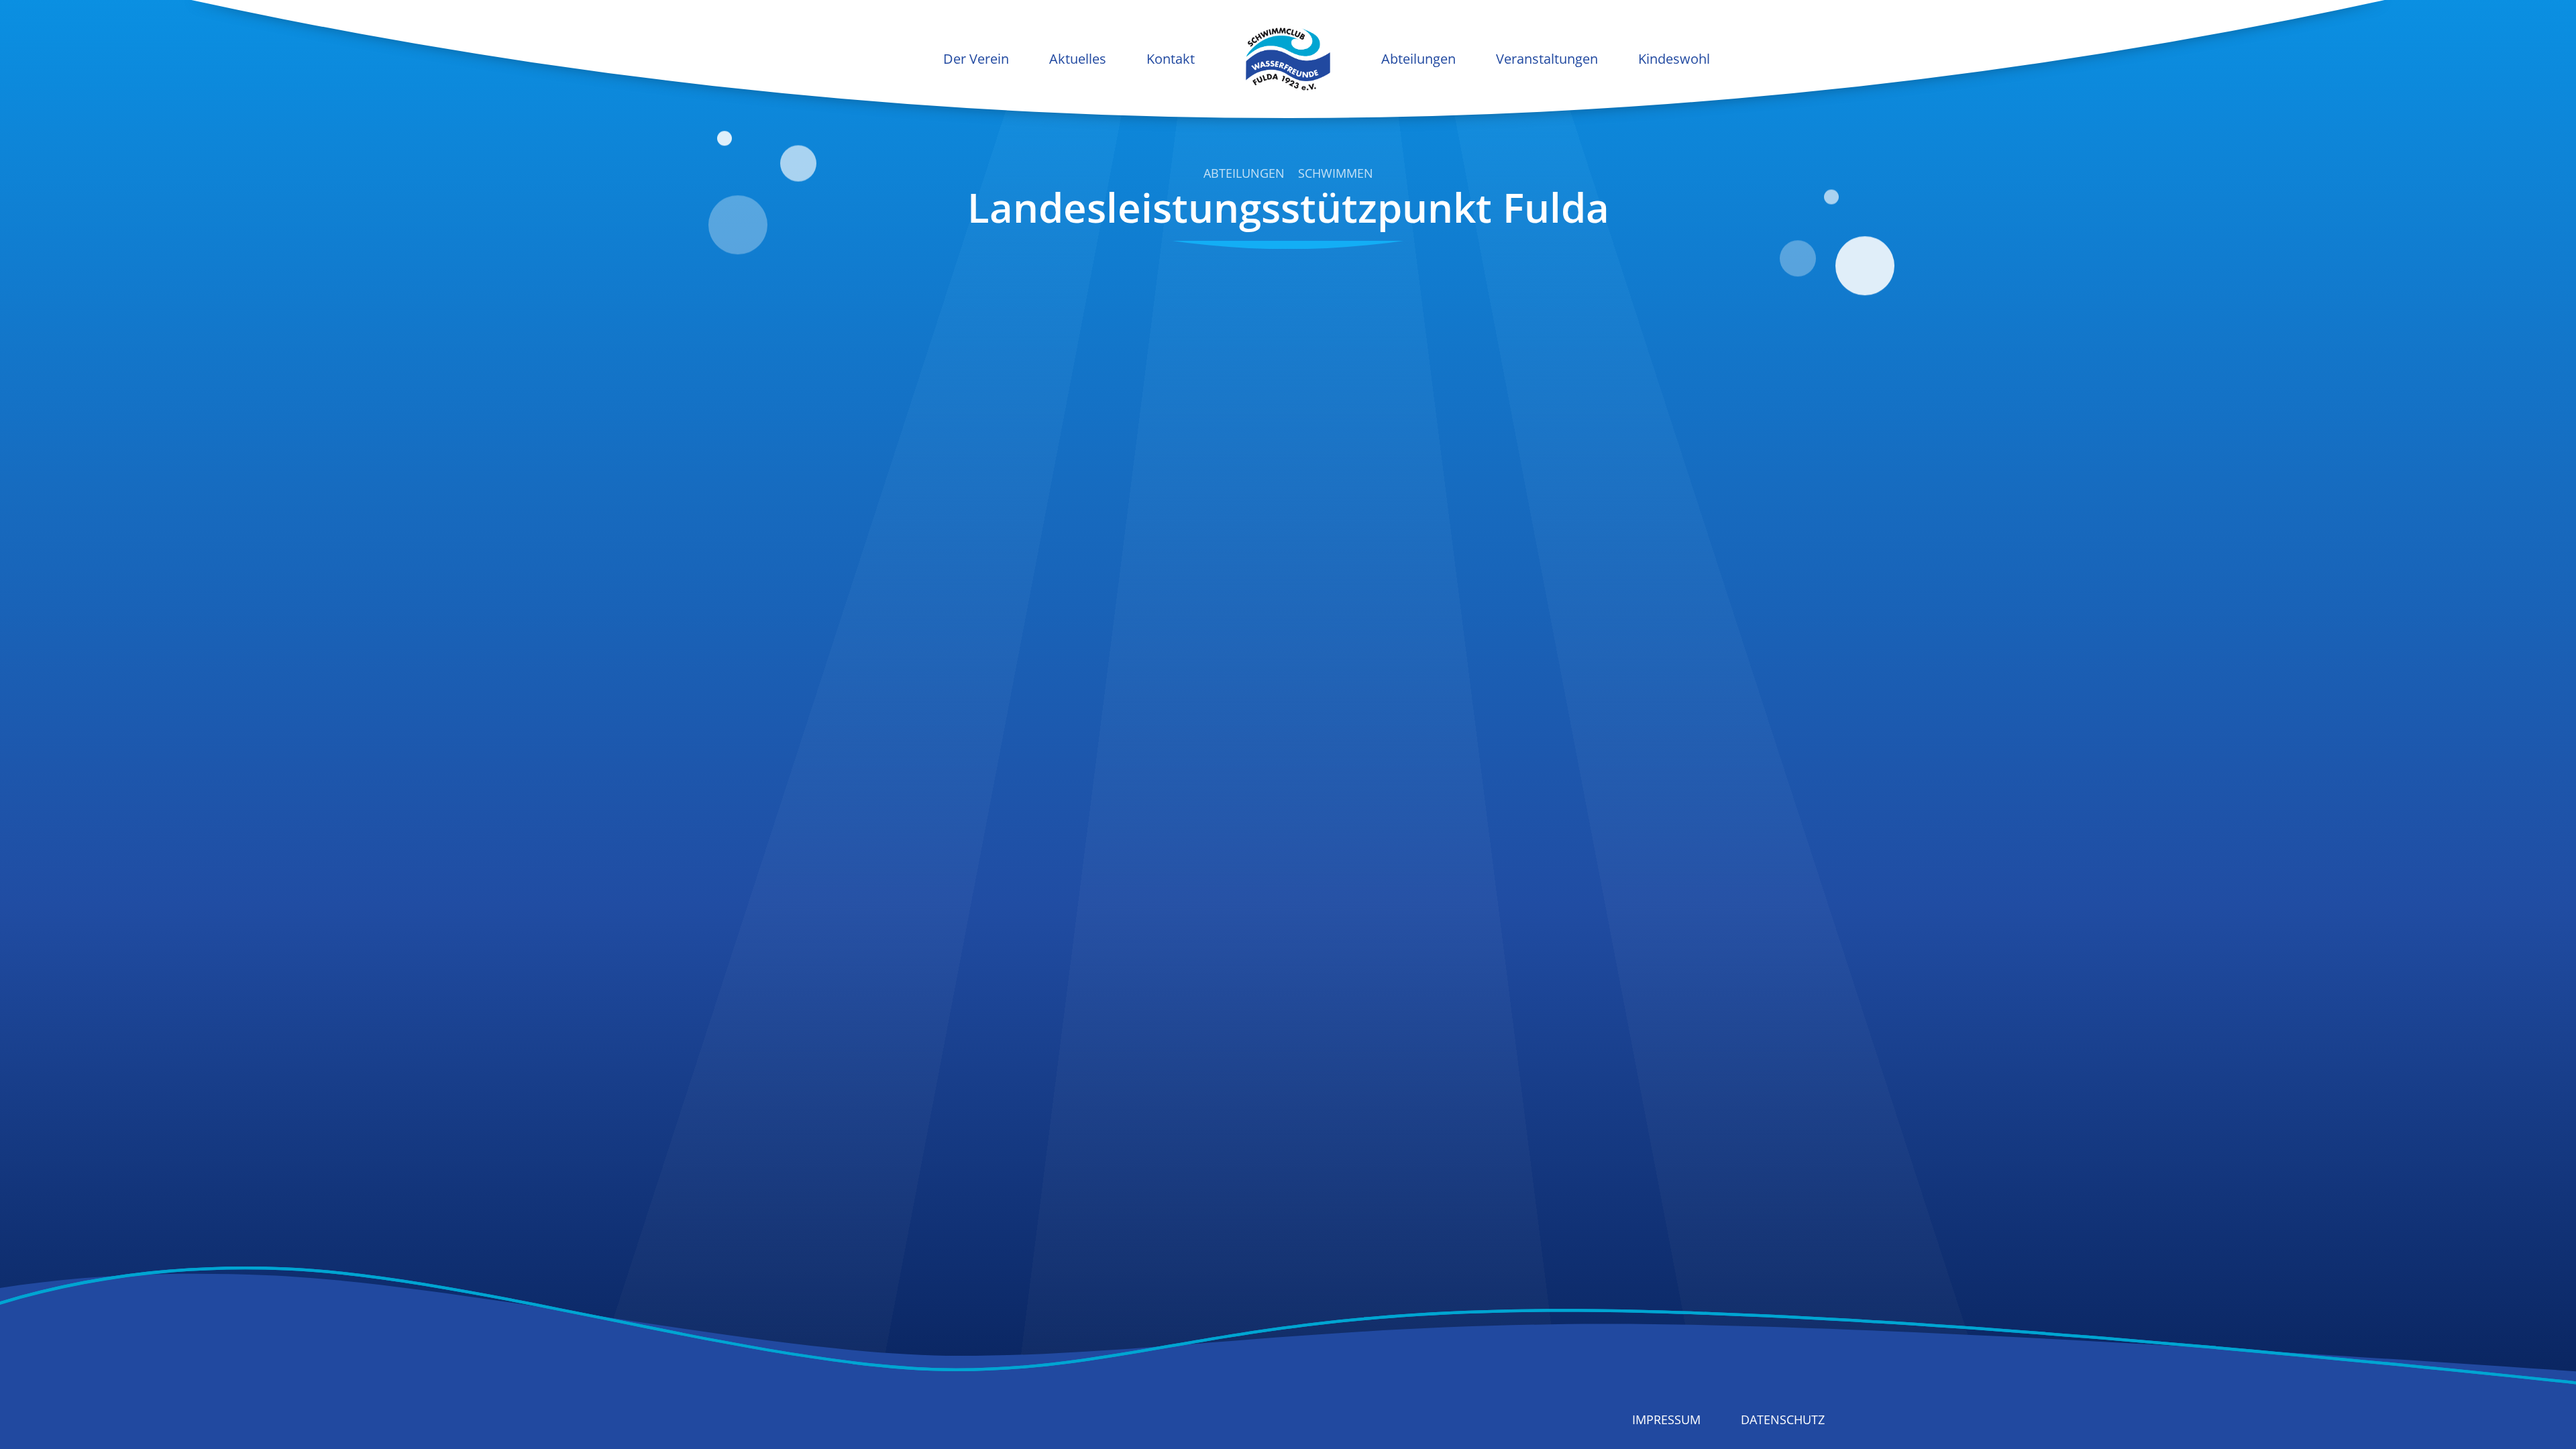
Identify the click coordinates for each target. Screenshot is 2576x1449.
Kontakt (1171, 59)
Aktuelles (1078, 59)
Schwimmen (1336, 174)
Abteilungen (1418, 59)
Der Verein (976, 59)
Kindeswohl (1674, 59)
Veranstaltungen (1547, 59)
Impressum (1666, 1419)
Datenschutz (1783, 1419)
